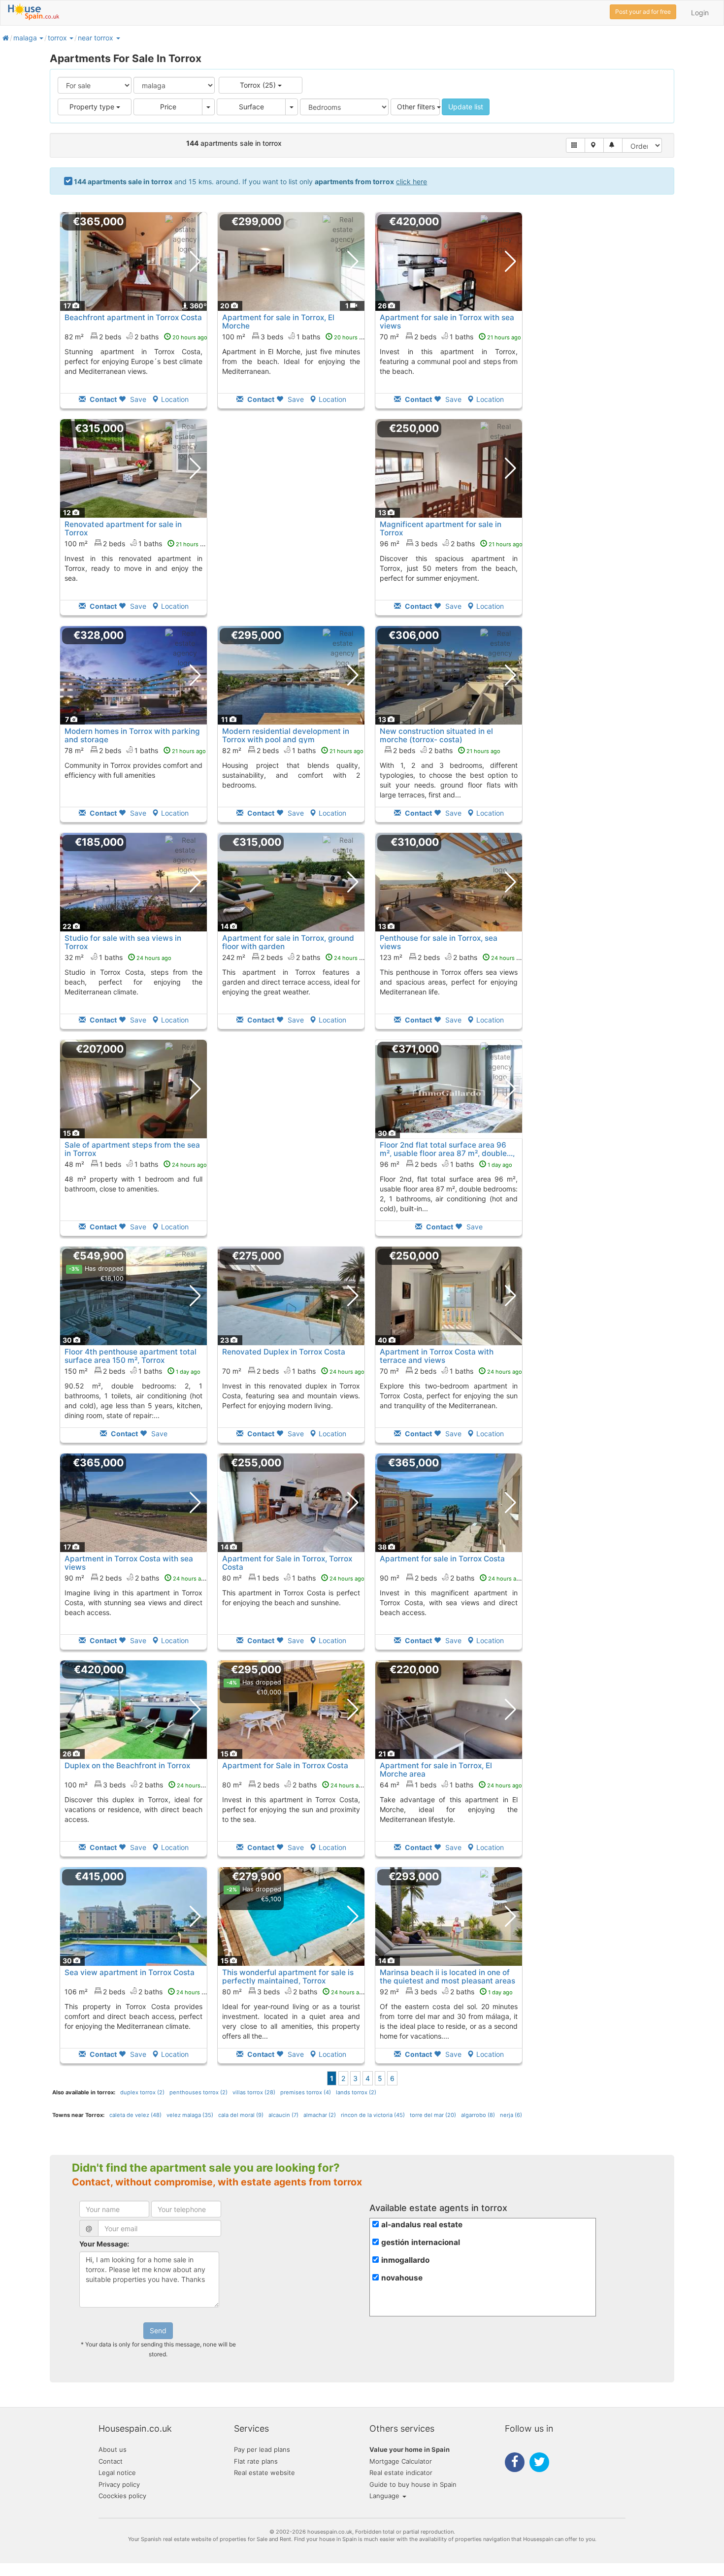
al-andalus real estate (422, 2225)
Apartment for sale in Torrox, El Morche (278, 322)
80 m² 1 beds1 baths (293, 1578)
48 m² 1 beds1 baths (136, 1164)
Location (175, 399)
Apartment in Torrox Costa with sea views (129, 1563)
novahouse (402, 2278)
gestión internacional (421, 2242)
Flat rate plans (256, 2461)
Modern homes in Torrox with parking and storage (132, 735)
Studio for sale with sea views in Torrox (123, 942)
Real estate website (264, 2473)
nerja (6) (511, 2115)
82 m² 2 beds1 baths (293, 750)
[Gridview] (576, 145)
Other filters (417, 107)
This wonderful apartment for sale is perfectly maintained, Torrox (288, 1977)
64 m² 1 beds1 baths (451, 1785)
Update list (466, 107)
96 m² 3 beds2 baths (451, 544)
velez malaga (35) (190, 2115)
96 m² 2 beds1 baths (446, 1164)
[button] (41, 38)
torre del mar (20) (433, 2115)
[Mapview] (594, 145)
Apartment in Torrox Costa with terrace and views (437, 1356)
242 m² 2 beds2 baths (296, 957)
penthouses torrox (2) (198, 2092)
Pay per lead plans (262, 2449)
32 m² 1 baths (118, 957)
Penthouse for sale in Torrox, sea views (439, 942)
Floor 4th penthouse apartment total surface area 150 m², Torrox (131, 1356)
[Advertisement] (291, 524)
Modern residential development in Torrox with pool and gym (286, 735)
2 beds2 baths (447, 750)
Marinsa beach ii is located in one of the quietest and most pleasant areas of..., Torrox (447, 1981)
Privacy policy (119, 2484)
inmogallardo (405, 2260)
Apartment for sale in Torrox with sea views (447, 322)
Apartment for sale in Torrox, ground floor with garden (288, 942)
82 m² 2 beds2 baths (136, 337)
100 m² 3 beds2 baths (138, 1785)
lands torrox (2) (356, 2092)
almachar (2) (320, 2115)
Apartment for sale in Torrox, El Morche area (436, 1770)
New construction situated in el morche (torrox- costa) (436, 735)
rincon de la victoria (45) (373, 2115)
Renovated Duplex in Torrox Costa (284, 1352)
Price (168, 107)
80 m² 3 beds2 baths (294, 1992)
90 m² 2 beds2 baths (136, 1578)
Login (700, 13)
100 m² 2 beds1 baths (137, 544)
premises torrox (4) (306, 2092)
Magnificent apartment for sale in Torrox (441, 528)
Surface (251, 107)
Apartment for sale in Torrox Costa (442, 1559)
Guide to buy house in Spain (413, 2484)
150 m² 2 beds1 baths (132, 1371)
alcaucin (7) (283, 2115)
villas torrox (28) (254, 2092)
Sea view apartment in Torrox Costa (130, 1972)
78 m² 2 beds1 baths (135, 750)
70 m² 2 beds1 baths (450, 337)
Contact (111, 2461)
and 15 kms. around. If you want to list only (250, 182)
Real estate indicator (401, 2473)
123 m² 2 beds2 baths (453, 957)
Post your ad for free (643, 12)
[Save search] (613, 145)
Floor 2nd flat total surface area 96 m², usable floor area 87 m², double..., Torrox (447, 1153)
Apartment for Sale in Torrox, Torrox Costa (287, 1563)
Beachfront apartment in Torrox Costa (133, 317)
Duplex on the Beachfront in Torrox (127, 1766)
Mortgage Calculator (401, 2461)
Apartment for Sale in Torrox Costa (285, 1766)
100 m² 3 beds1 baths (296, 337)
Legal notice (117, 2473)
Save (137, 399)
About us (113, 2449)
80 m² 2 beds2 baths (294, 1785)
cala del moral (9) (241, 2115)
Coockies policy (122, 2496)
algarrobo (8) (478, 2115)
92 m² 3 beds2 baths (446, 1992)
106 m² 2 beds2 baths (138, 1992)
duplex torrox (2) (142, 2092)
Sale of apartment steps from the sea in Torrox (132, 1149)
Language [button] (385, 2496)
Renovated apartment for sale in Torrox (123, 528)
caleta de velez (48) (135, 2115)
